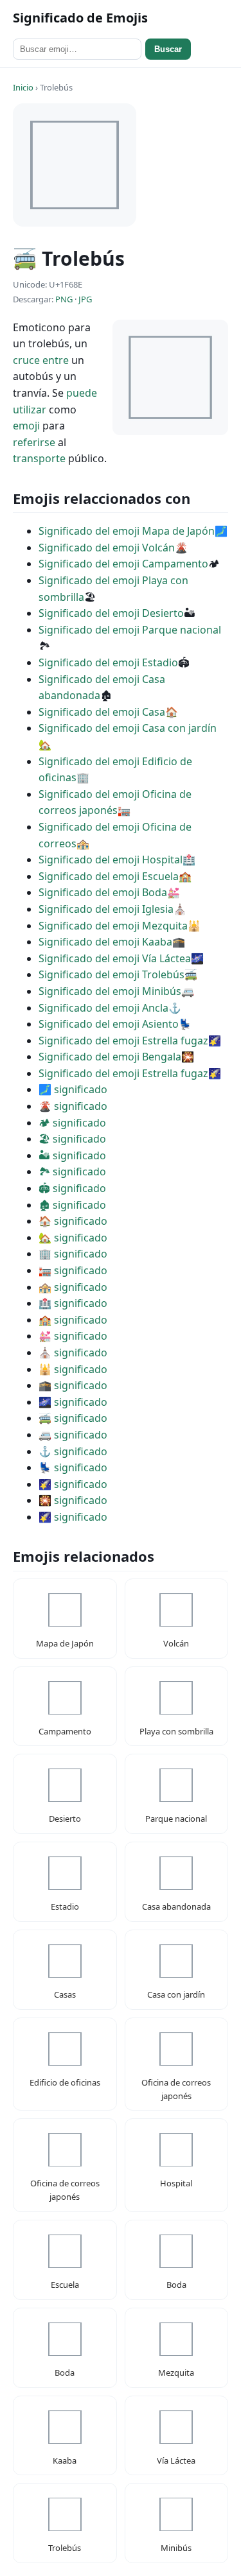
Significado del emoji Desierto (111, 613)
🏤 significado (73, 1287)
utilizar (30, 410)
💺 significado (73, 1467)
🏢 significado (73, 1254)
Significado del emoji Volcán (107, 548)
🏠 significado (73, 1221)
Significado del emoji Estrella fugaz (123, 1041)
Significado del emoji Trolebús (112, 974)
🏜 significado (72, 1155)
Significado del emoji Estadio (108, 662)
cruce (26, 360)
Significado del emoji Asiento (109, 1024)
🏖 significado (72, 1139)
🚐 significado (73, 1435)
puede (82, 393)
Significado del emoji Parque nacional (130, 630)
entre (56, 360)
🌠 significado (73, 1484)
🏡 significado (73, 1238)
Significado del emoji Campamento (123, 564)
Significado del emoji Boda (103, 892)
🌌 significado (73, 1402)
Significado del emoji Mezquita (113, 926)
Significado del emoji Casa (102, 712)
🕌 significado (73, 1369)
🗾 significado (73, 1089)
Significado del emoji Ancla (103, 1008)
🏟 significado (72, 1188)
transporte (39, 458)
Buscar (168, 49)
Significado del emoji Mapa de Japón (127, 531)
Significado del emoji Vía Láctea (115, 958)
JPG (85, 299)
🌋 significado (73, 1106)
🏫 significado (73, 1320)
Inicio (23, 87)
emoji (26, 426)
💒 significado (73, 1336)
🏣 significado (73, 1270)
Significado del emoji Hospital (111, 860)
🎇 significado (73, 1500)
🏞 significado (72, 1171)
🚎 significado (73, 1418)
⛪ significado (73, 1353)
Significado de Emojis (80, 18)
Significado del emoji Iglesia (106, 909)
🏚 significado (72, 1205)
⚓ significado (73, 1451)
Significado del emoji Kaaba (105, 942)
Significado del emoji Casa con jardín (128, 728)
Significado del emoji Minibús (110, 991)
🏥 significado (73, 1303)
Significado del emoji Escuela (109, 876)
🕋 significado (73, 1385)
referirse (34, 442)
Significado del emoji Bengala (110, 1057)
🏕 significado (72, 1123)
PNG (64, 299)
